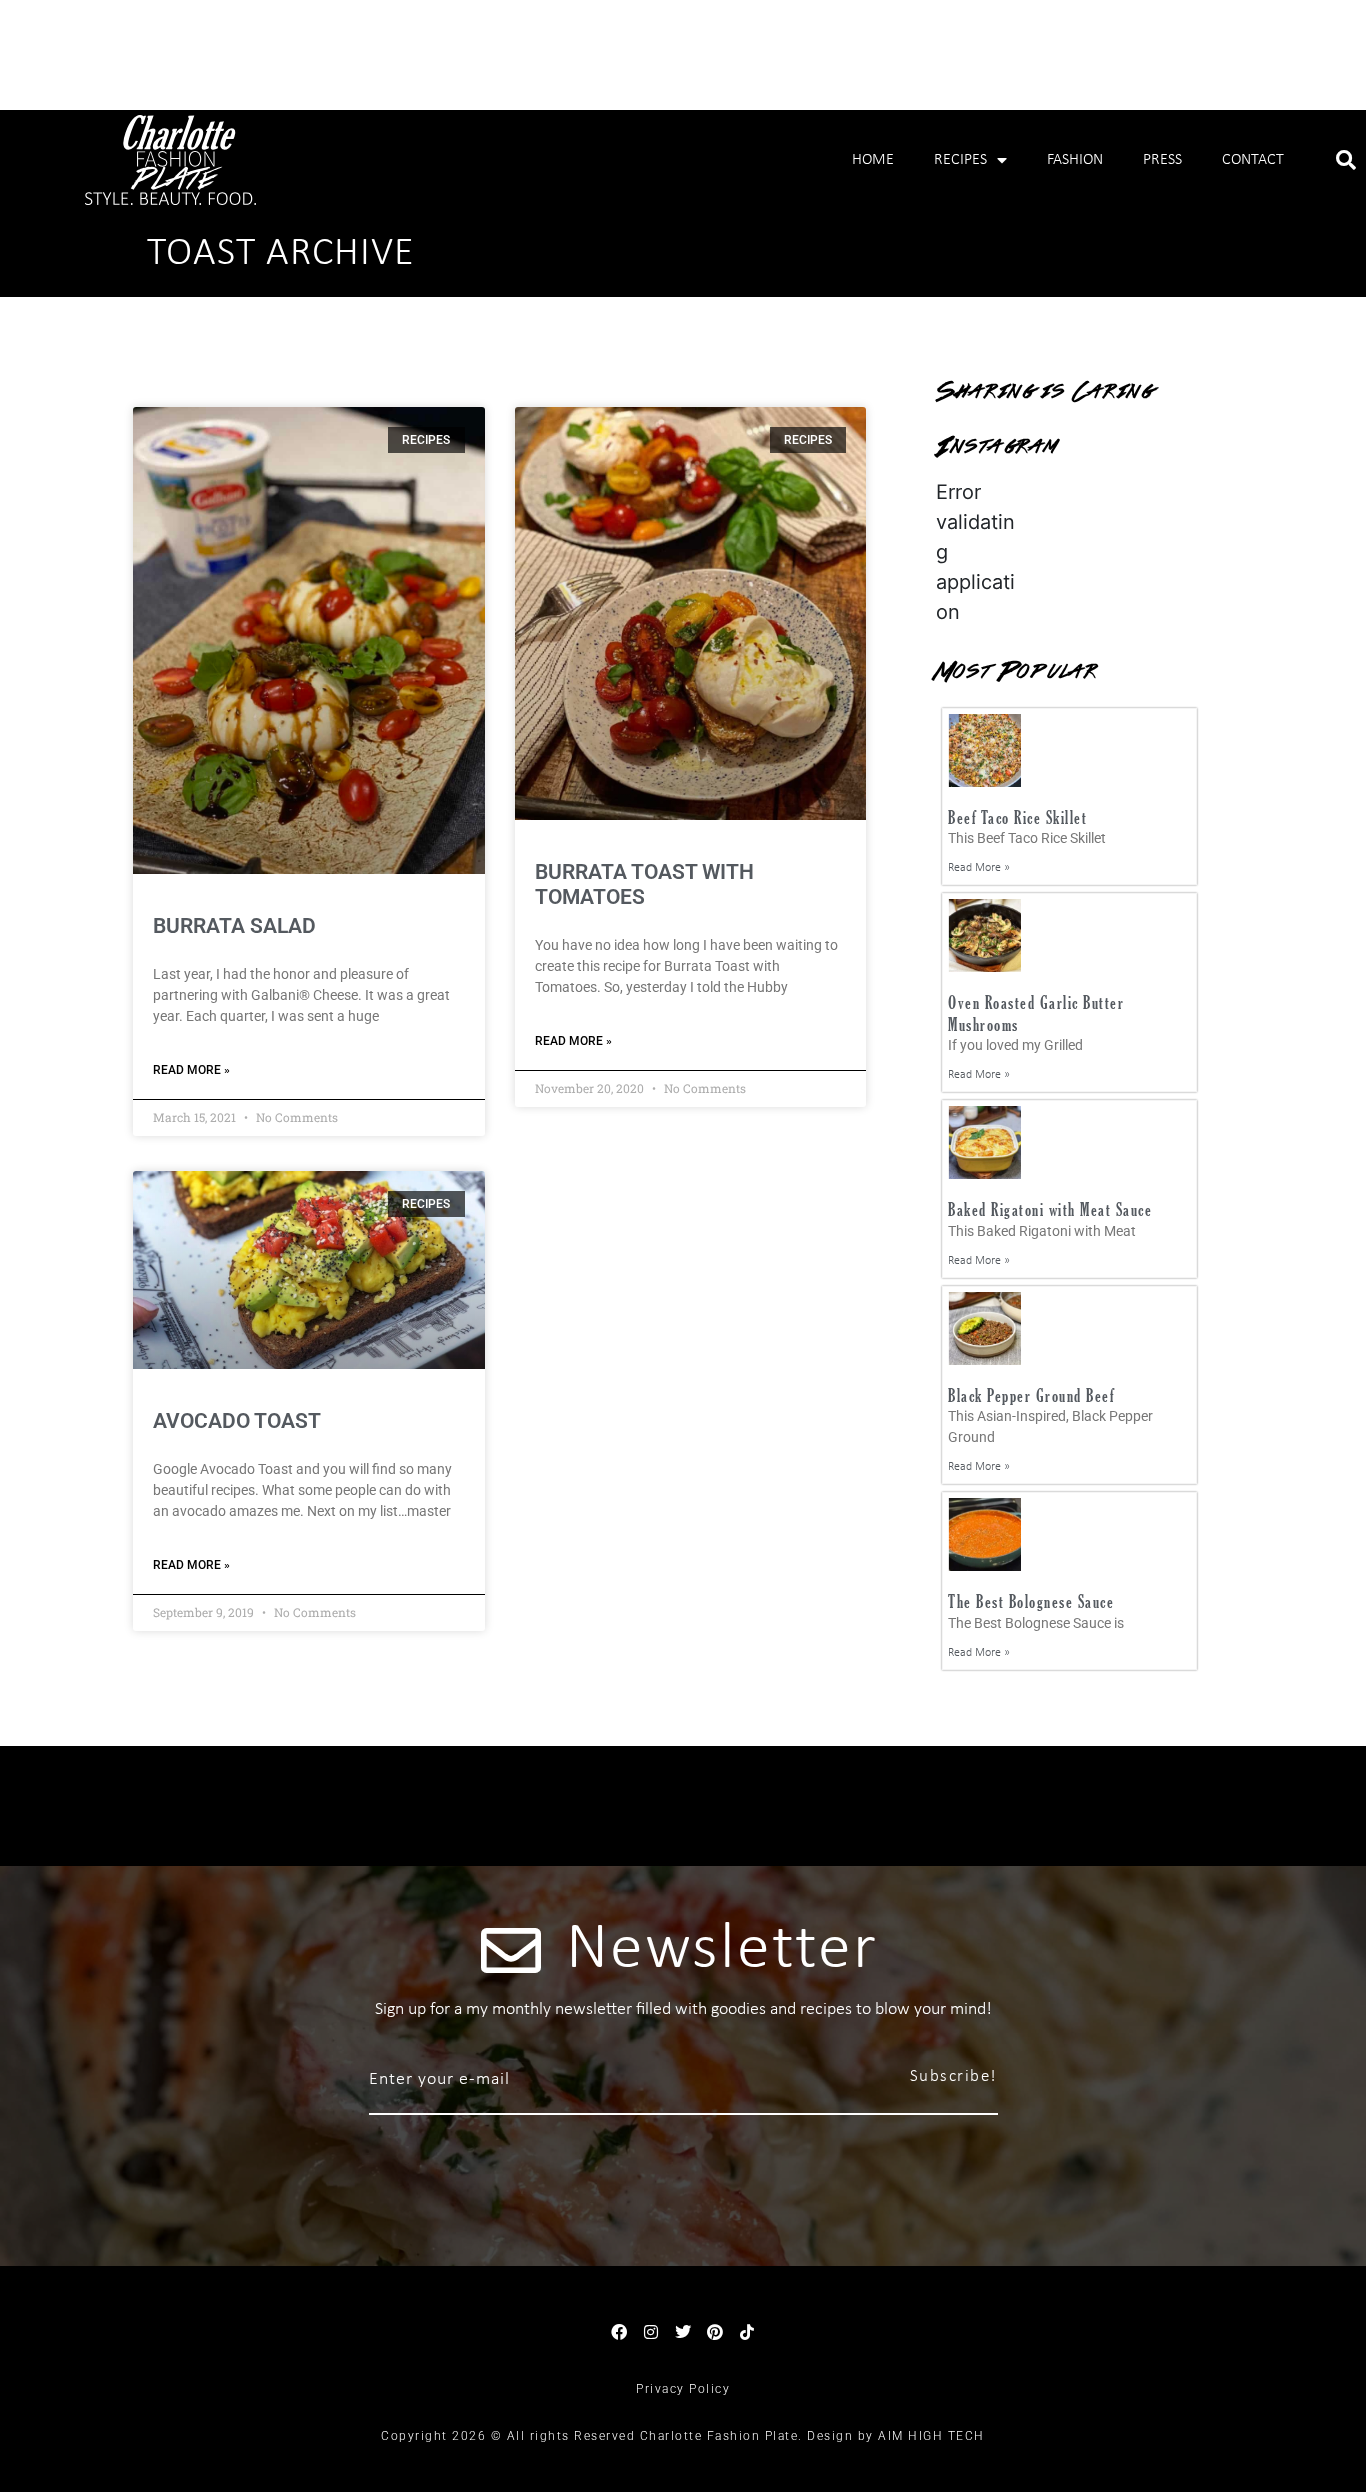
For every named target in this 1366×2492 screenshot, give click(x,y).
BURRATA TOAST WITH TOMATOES (644, 884)
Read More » (191, 1070)
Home (873, 160)
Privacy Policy (683, 2389)
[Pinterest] (715, 2332)
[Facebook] (619, 2332)
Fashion (1075, 160)
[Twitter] (683, 2332)
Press (1162, 160)
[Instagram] (651, 2332)
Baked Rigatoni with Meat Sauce (1050, 1209)
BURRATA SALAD (234, 926)
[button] (1346, 160)
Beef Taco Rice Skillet (1017, 817)
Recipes (960, 160)
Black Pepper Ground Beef (1031, 1395)
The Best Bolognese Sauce (1031, 1601)
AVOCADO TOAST (237, 1421)
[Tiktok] (747, 2332)
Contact (1253, 160)
